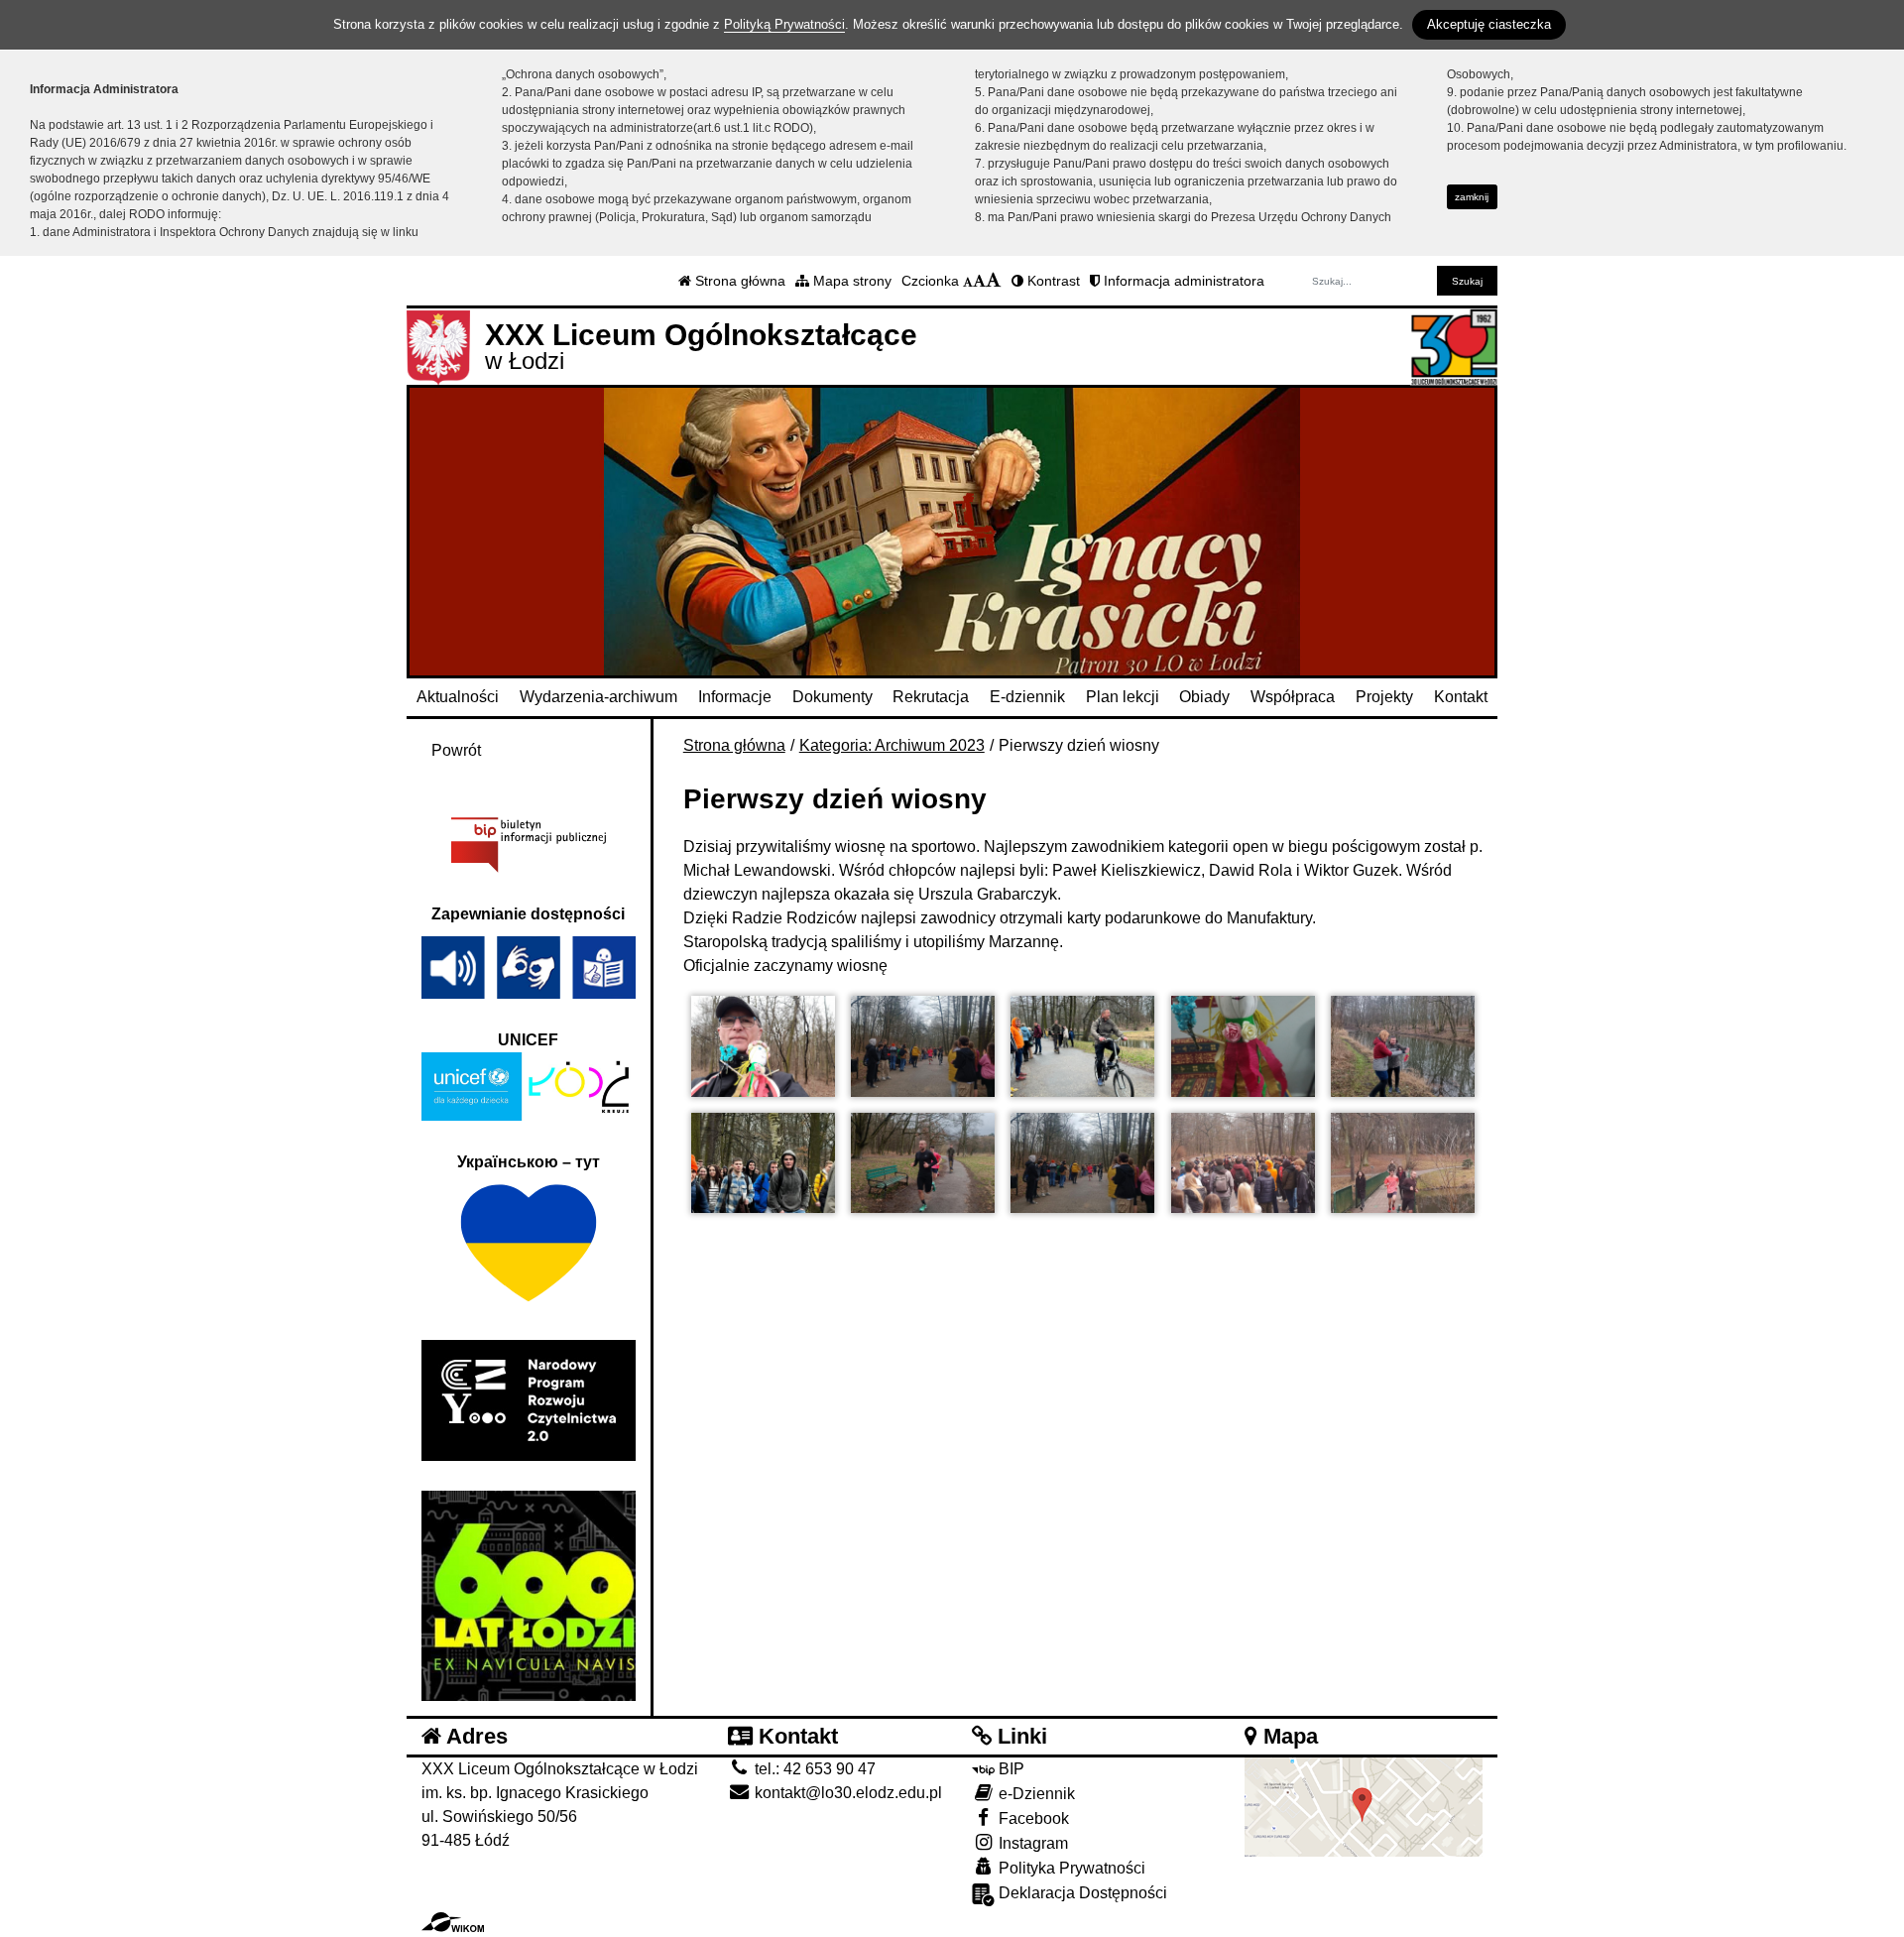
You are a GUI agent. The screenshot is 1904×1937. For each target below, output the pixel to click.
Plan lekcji (1123, 697)
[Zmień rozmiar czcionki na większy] (979, 281)
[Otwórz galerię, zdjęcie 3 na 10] (1082, 1046)
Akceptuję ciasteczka (1489, 24)
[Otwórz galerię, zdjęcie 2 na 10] (923, 1046)
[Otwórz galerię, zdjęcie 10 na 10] (1403, 1163)
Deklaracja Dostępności (1081, 1893)
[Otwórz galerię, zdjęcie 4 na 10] (1243, 1046)
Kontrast (1052, 281)
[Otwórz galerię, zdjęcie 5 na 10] (1403, 1046)
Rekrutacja (931, 697)
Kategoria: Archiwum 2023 (892, 745)
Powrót (456, 750)
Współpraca (1293, 697)
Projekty (1384, 697)
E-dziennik (1027, 697)
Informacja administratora (1182, 281)
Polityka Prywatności (1070, 1868)
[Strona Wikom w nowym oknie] (453, 1922)
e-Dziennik (1035, 1794)
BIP (1010, 1769)
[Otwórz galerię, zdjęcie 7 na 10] (923, 1163)
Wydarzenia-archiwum (598, 697)
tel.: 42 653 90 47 (813, 1769)
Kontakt (1461, 697)
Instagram (1031, 1843)
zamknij (1472, 197)
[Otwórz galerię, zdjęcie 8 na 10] (1082, 1163)
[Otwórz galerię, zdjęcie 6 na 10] (763, 1163)
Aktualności (458, 697)
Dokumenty (833, 697)
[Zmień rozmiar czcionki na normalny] (968, 281)
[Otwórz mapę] (1364, 1807)
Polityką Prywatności (784, 24)
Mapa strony (850, 281)
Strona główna (738, 281)
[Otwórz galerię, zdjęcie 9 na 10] (1243, 1163)
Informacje (735, 697)
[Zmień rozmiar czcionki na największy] (994, 281)
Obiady (1204, 697)
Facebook (1032, 1818)
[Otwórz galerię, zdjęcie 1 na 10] (763, 1046)
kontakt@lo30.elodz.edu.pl (846, 1793)
